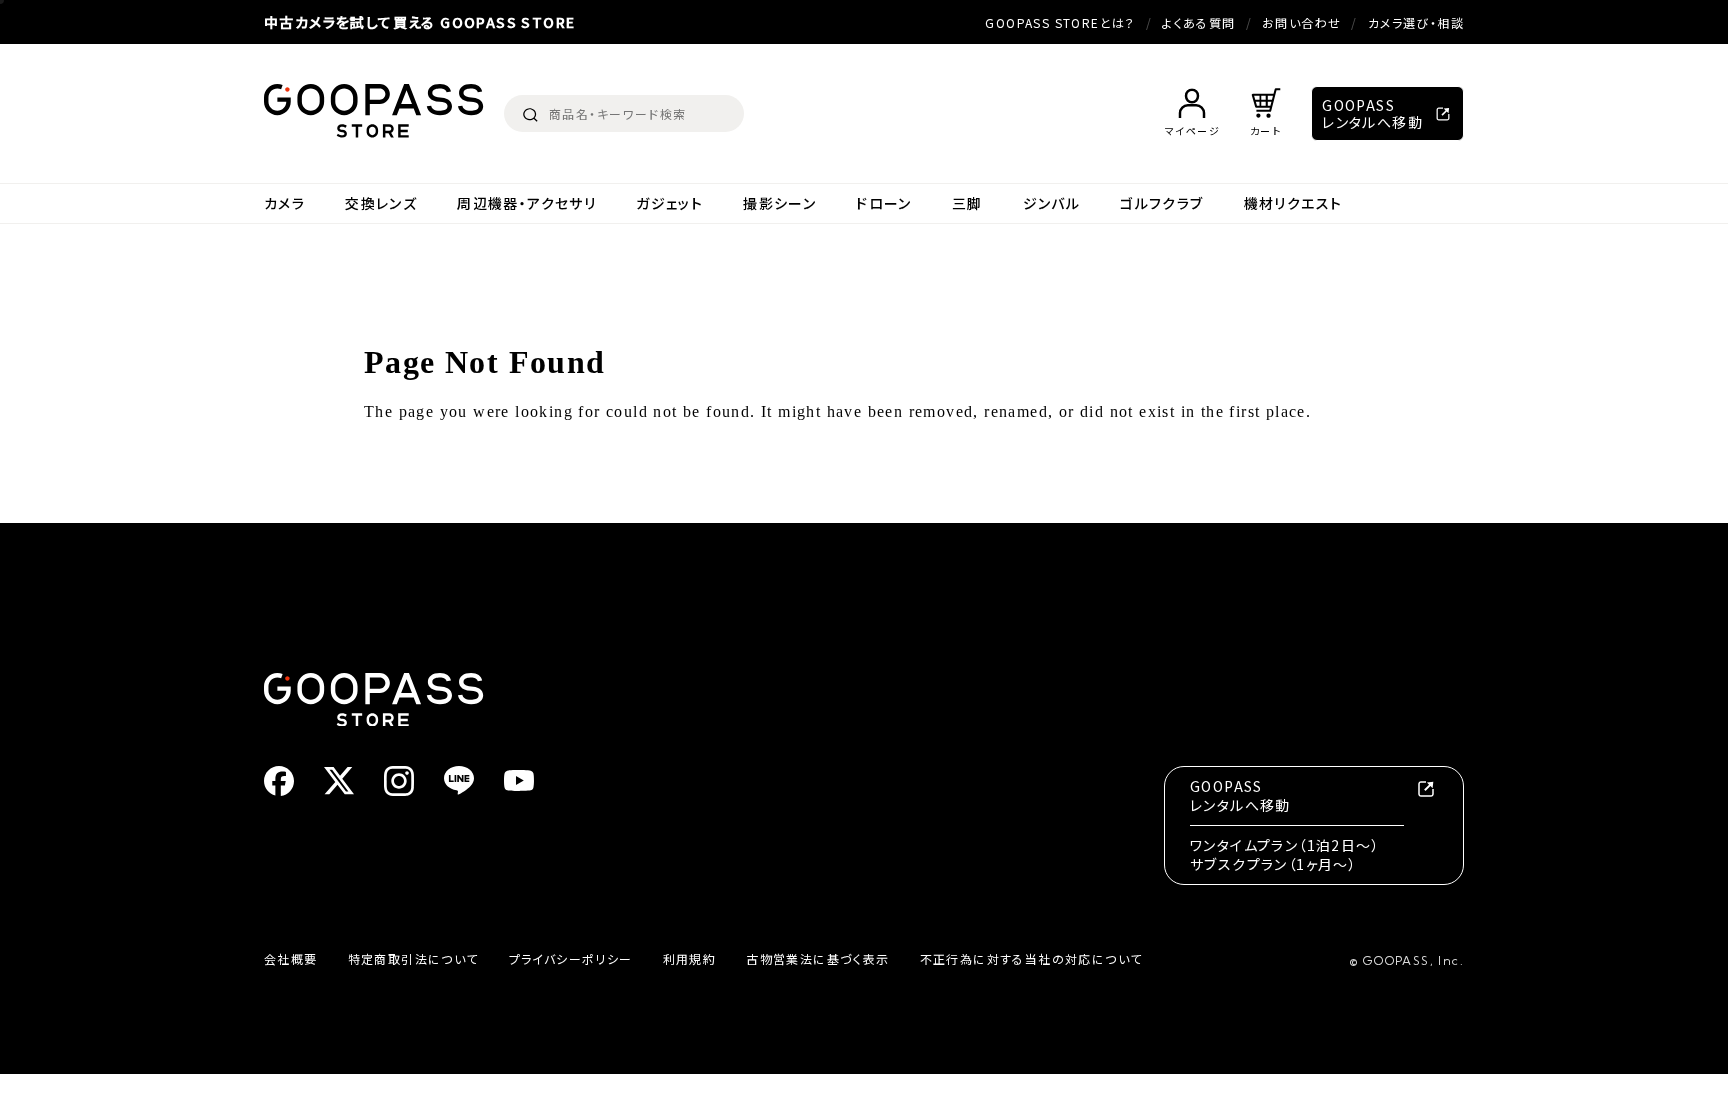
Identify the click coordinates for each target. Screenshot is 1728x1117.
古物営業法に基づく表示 (817, 958)
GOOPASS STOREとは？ (1060, 22)
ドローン (884, 203)
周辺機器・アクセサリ (526, 203)
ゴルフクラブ (1161, 203)
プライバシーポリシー (571, 958)
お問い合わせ (1301, 22)
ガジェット (669, 203)
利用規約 (690, 958)
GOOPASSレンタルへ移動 (1372, 113)
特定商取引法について (413, 958)
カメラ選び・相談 (1416, 22)
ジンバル (1052, 203)
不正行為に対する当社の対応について (1031, 958)
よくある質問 (1198, 22)
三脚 (967, 203)
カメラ (284, 203)
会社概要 (291, 958)
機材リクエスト (1293, 203)
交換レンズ (381, 203)
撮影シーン (779, 203)
